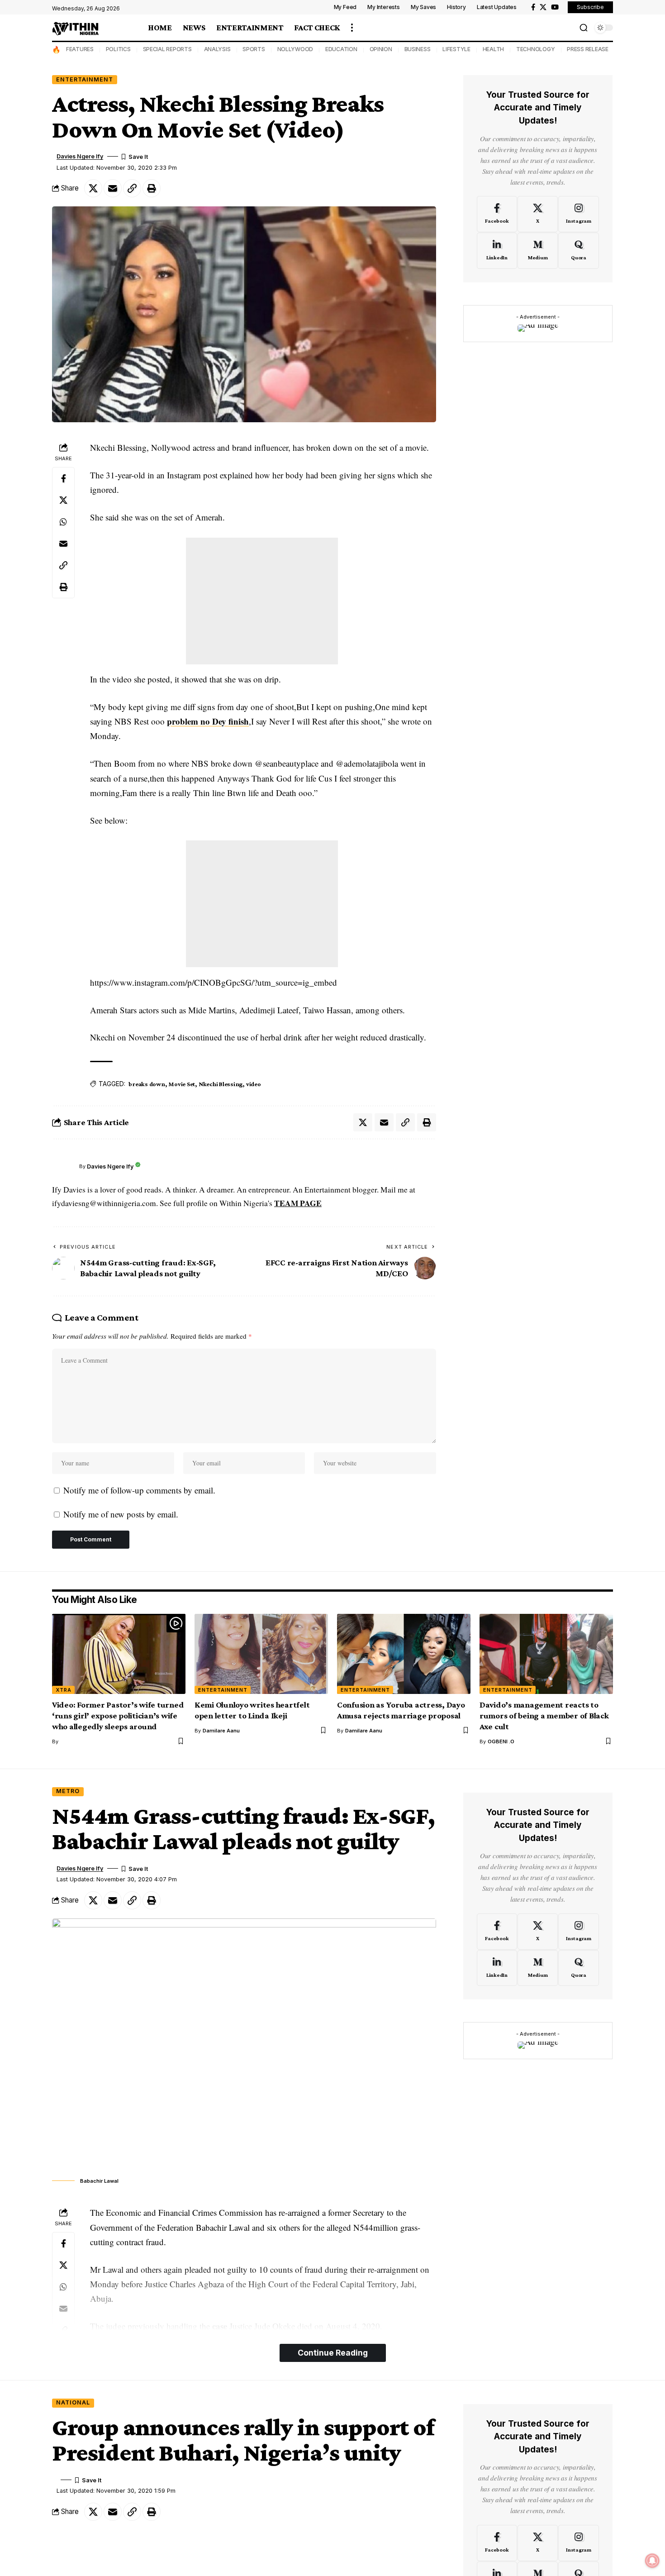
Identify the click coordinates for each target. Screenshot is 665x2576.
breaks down (147, 1084)
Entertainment (85, 79)
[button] (352, 28)
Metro (68, 1791)
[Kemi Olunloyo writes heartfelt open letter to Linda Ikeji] (261, 1654)
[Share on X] (93, 188)
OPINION (381, 49)
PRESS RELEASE (588, 49)
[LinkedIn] (497, 251)
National (73, 2402)
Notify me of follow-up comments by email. (139, 1490)
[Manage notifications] (652, 2561)
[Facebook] (533, 7)
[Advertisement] (262, 601)
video (254, 1084)
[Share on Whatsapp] (63, 522)
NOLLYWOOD (295, 49)
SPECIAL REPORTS (167, 49)
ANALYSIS (217, 49)
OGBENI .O (501, 1741)
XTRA (64, 1690)
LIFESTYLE (456, 49)
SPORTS (254, 49)
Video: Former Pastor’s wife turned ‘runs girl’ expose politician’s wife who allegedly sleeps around (118, 1715)
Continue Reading (333, 2353)
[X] (543, 7)
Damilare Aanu (221, 1731)
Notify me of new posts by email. (121, 1514)
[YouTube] (555, 7)
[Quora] (578, 251)
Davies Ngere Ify (80, 156)
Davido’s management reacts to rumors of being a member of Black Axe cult (544, 1715)
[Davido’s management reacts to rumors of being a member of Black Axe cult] (546, 1654)
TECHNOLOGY (536, 49)
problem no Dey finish (208, 721)
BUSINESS (418, 49)
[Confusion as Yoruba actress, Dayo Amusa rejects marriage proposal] (404, 1654)
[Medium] (538, 251)
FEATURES (80, 49)
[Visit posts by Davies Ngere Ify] (63, 1166)
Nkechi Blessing (221, 1084)
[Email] (113, 188)
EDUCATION (341, 49)
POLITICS (118, 49)
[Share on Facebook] (63, 478)
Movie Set (182, 1084)
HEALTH (494, 49)
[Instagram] (578, 214)
